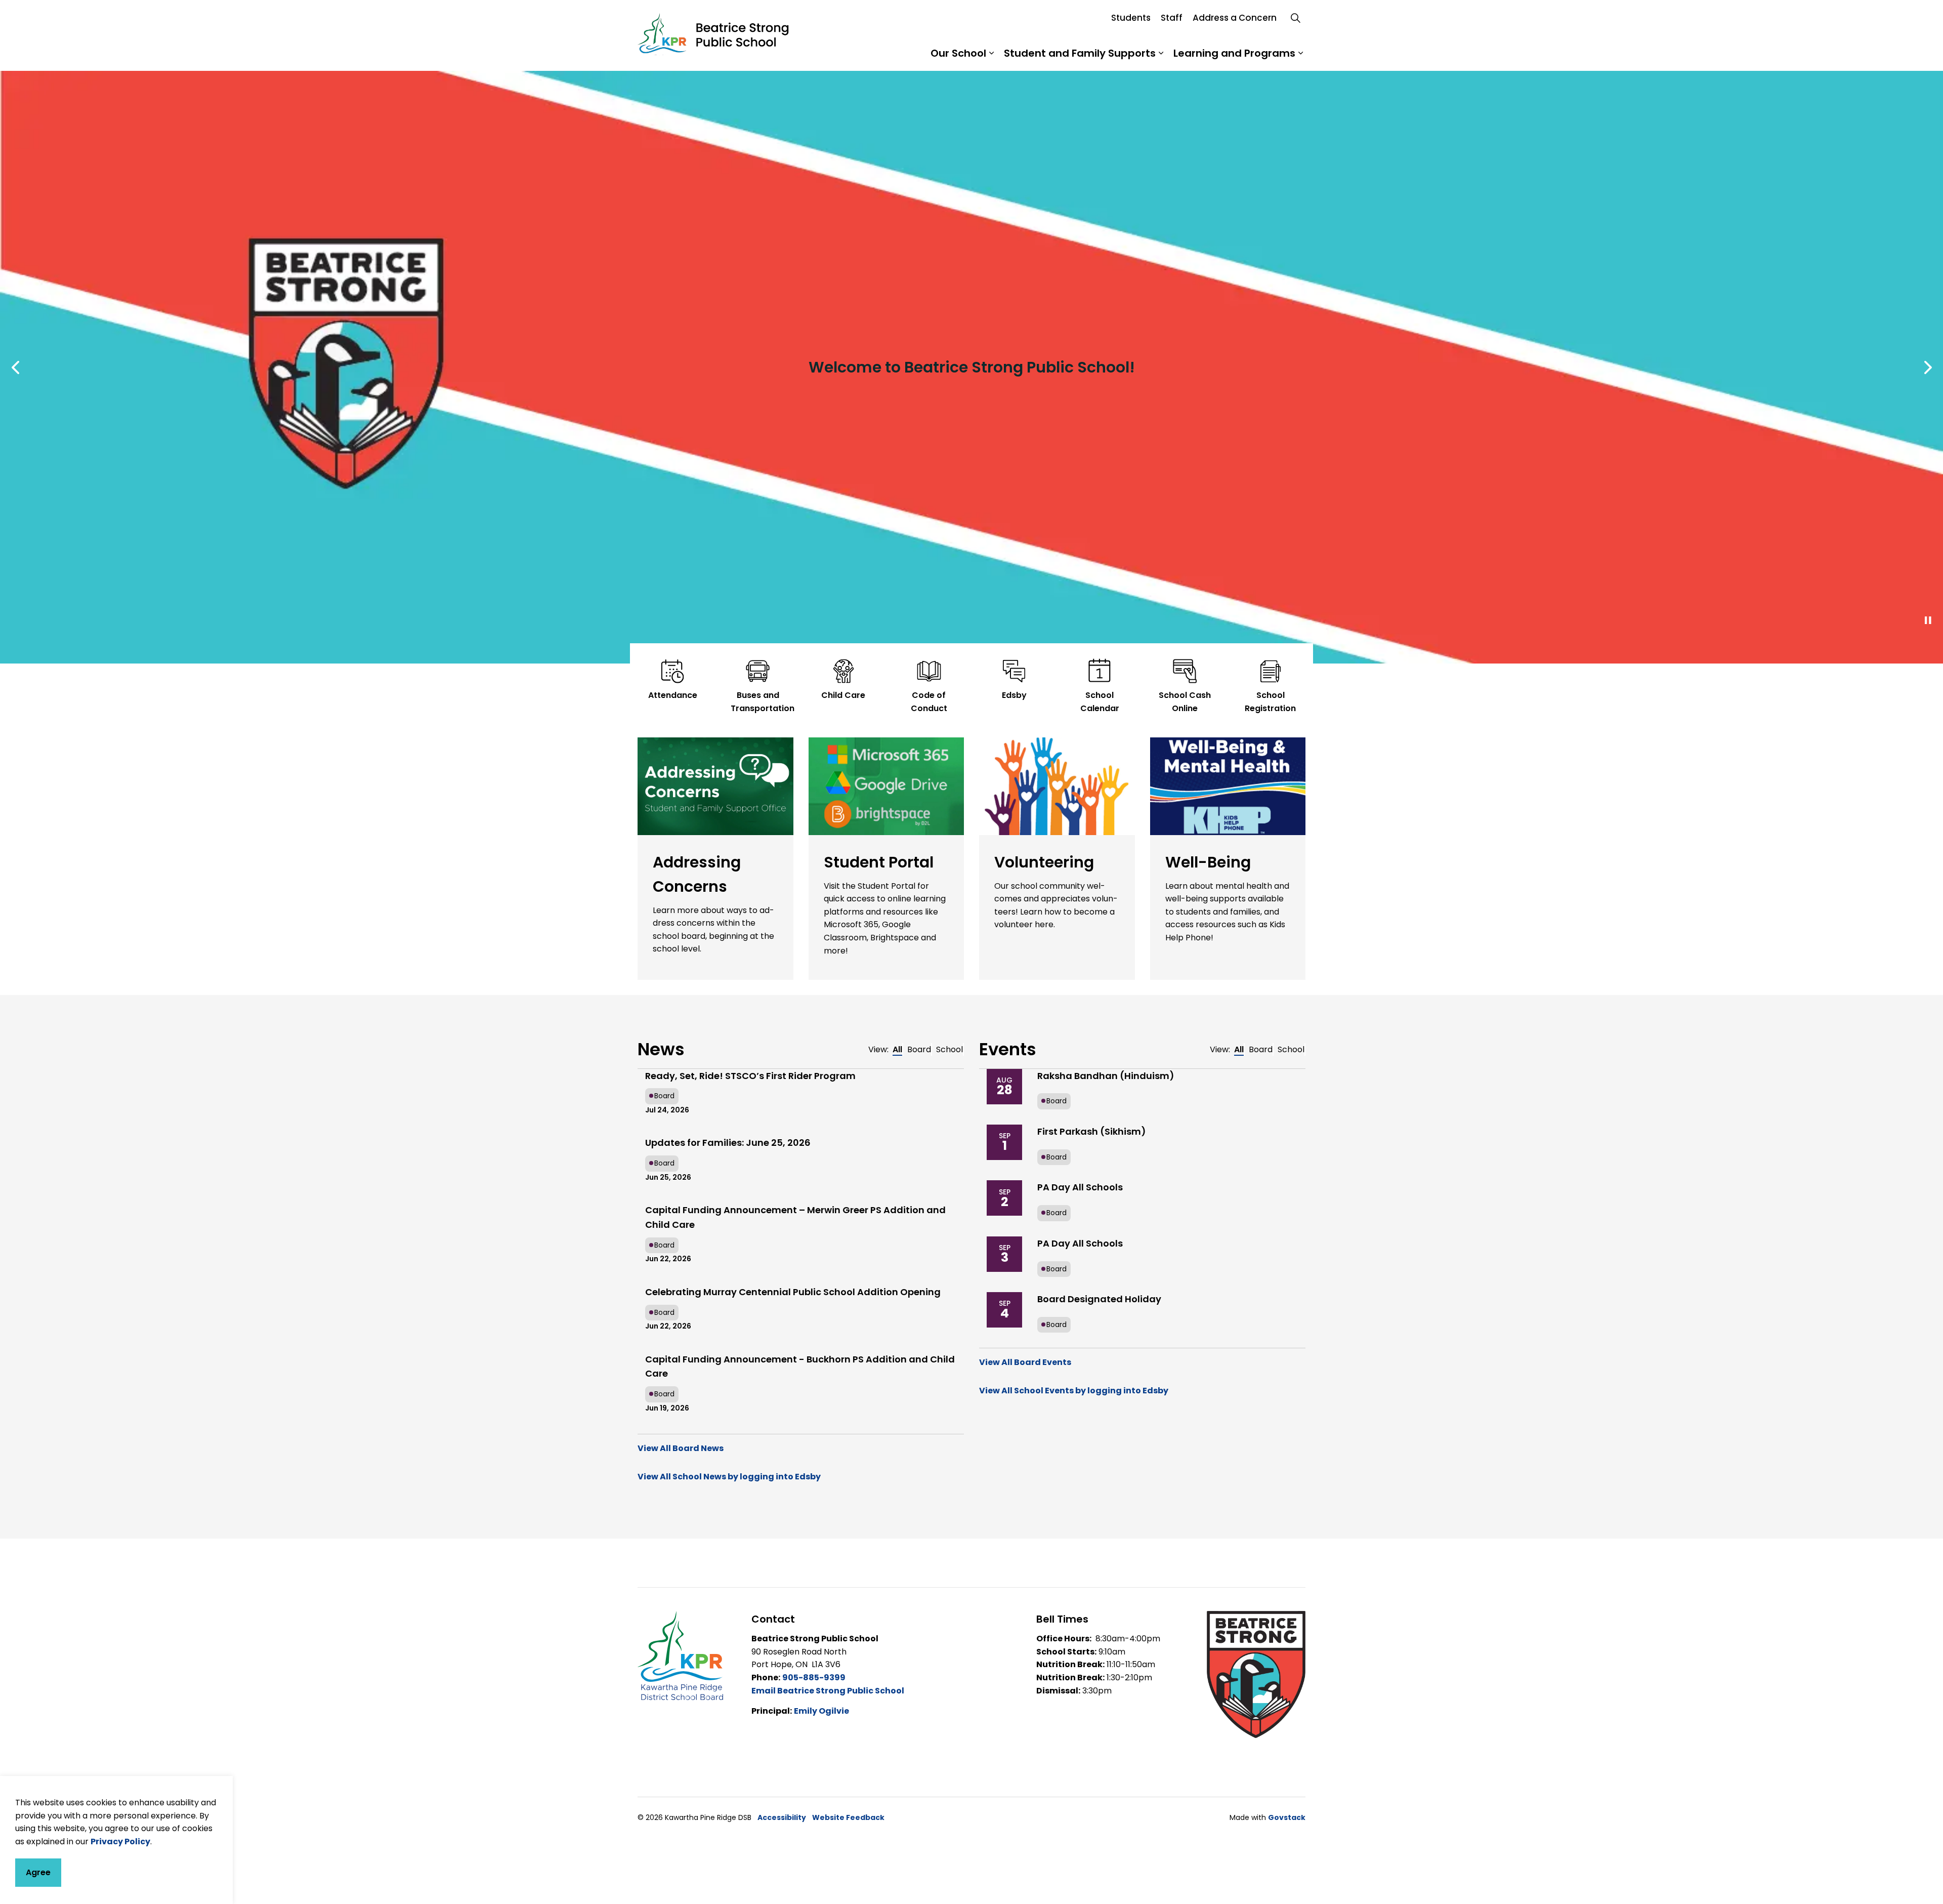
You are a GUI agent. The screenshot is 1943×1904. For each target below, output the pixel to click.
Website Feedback (848, 1817)
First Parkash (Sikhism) (1092, 1131)
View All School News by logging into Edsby (729, 1477)
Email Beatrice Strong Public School (828, 1691)
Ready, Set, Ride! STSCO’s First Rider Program (750, 1076)
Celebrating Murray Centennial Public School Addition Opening (793, 1292)
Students (1131, 18)
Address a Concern (1235, 18)
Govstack (1287, 1817)
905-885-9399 (814, 1678)
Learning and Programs (1234, 53)
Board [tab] (919, 1049)
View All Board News (681, 1448)
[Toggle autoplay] (1928, 620)
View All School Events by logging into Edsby (1074, 1391)
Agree (38, 1872)
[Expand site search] (1295, 18)
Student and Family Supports (1080, 53)
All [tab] (897, 1049)
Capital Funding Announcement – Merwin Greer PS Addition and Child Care (795, 1217)
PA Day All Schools (1080, 1187)
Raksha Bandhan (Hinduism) (1106, 1076)
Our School (958, 53)
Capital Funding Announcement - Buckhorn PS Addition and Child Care (800, 1367)
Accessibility (782, 1817)
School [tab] (949, 1049)
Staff (1172, 18)
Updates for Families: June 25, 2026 (728, 1143)
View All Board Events (1025, 1362)
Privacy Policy (120, 1841)
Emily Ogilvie (821, 1711)
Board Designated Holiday (1099, 1299)
